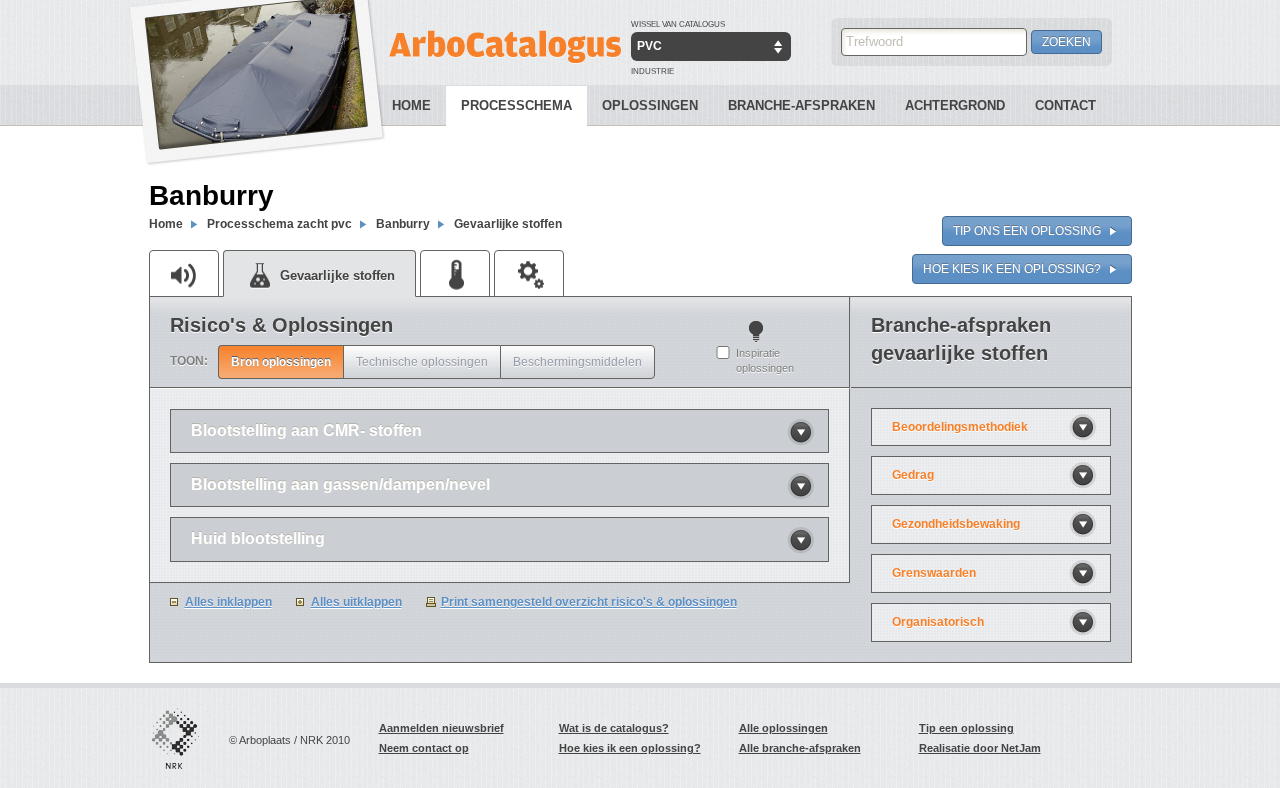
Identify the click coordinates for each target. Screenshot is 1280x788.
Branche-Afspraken (801, 105)
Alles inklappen (228, 602)
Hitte (455, 273)
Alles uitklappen (356, 602)
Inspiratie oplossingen (765, 360)
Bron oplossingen (281, 362)
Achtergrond (955, 105)
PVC (649, 46)
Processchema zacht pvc (279, 224)
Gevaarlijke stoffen (508, 224)
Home (411, 105)
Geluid (184, 273)
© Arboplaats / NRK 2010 (289, 740)
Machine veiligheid (529, 273)
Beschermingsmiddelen (577, 362)
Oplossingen (650, 105)
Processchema (516, 105)
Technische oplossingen (422, 362)
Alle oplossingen (783, 728)
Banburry (403, 224)
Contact (1065, 105)
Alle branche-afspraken (800, 748)
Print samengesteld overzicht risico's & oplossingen (589, 602)
